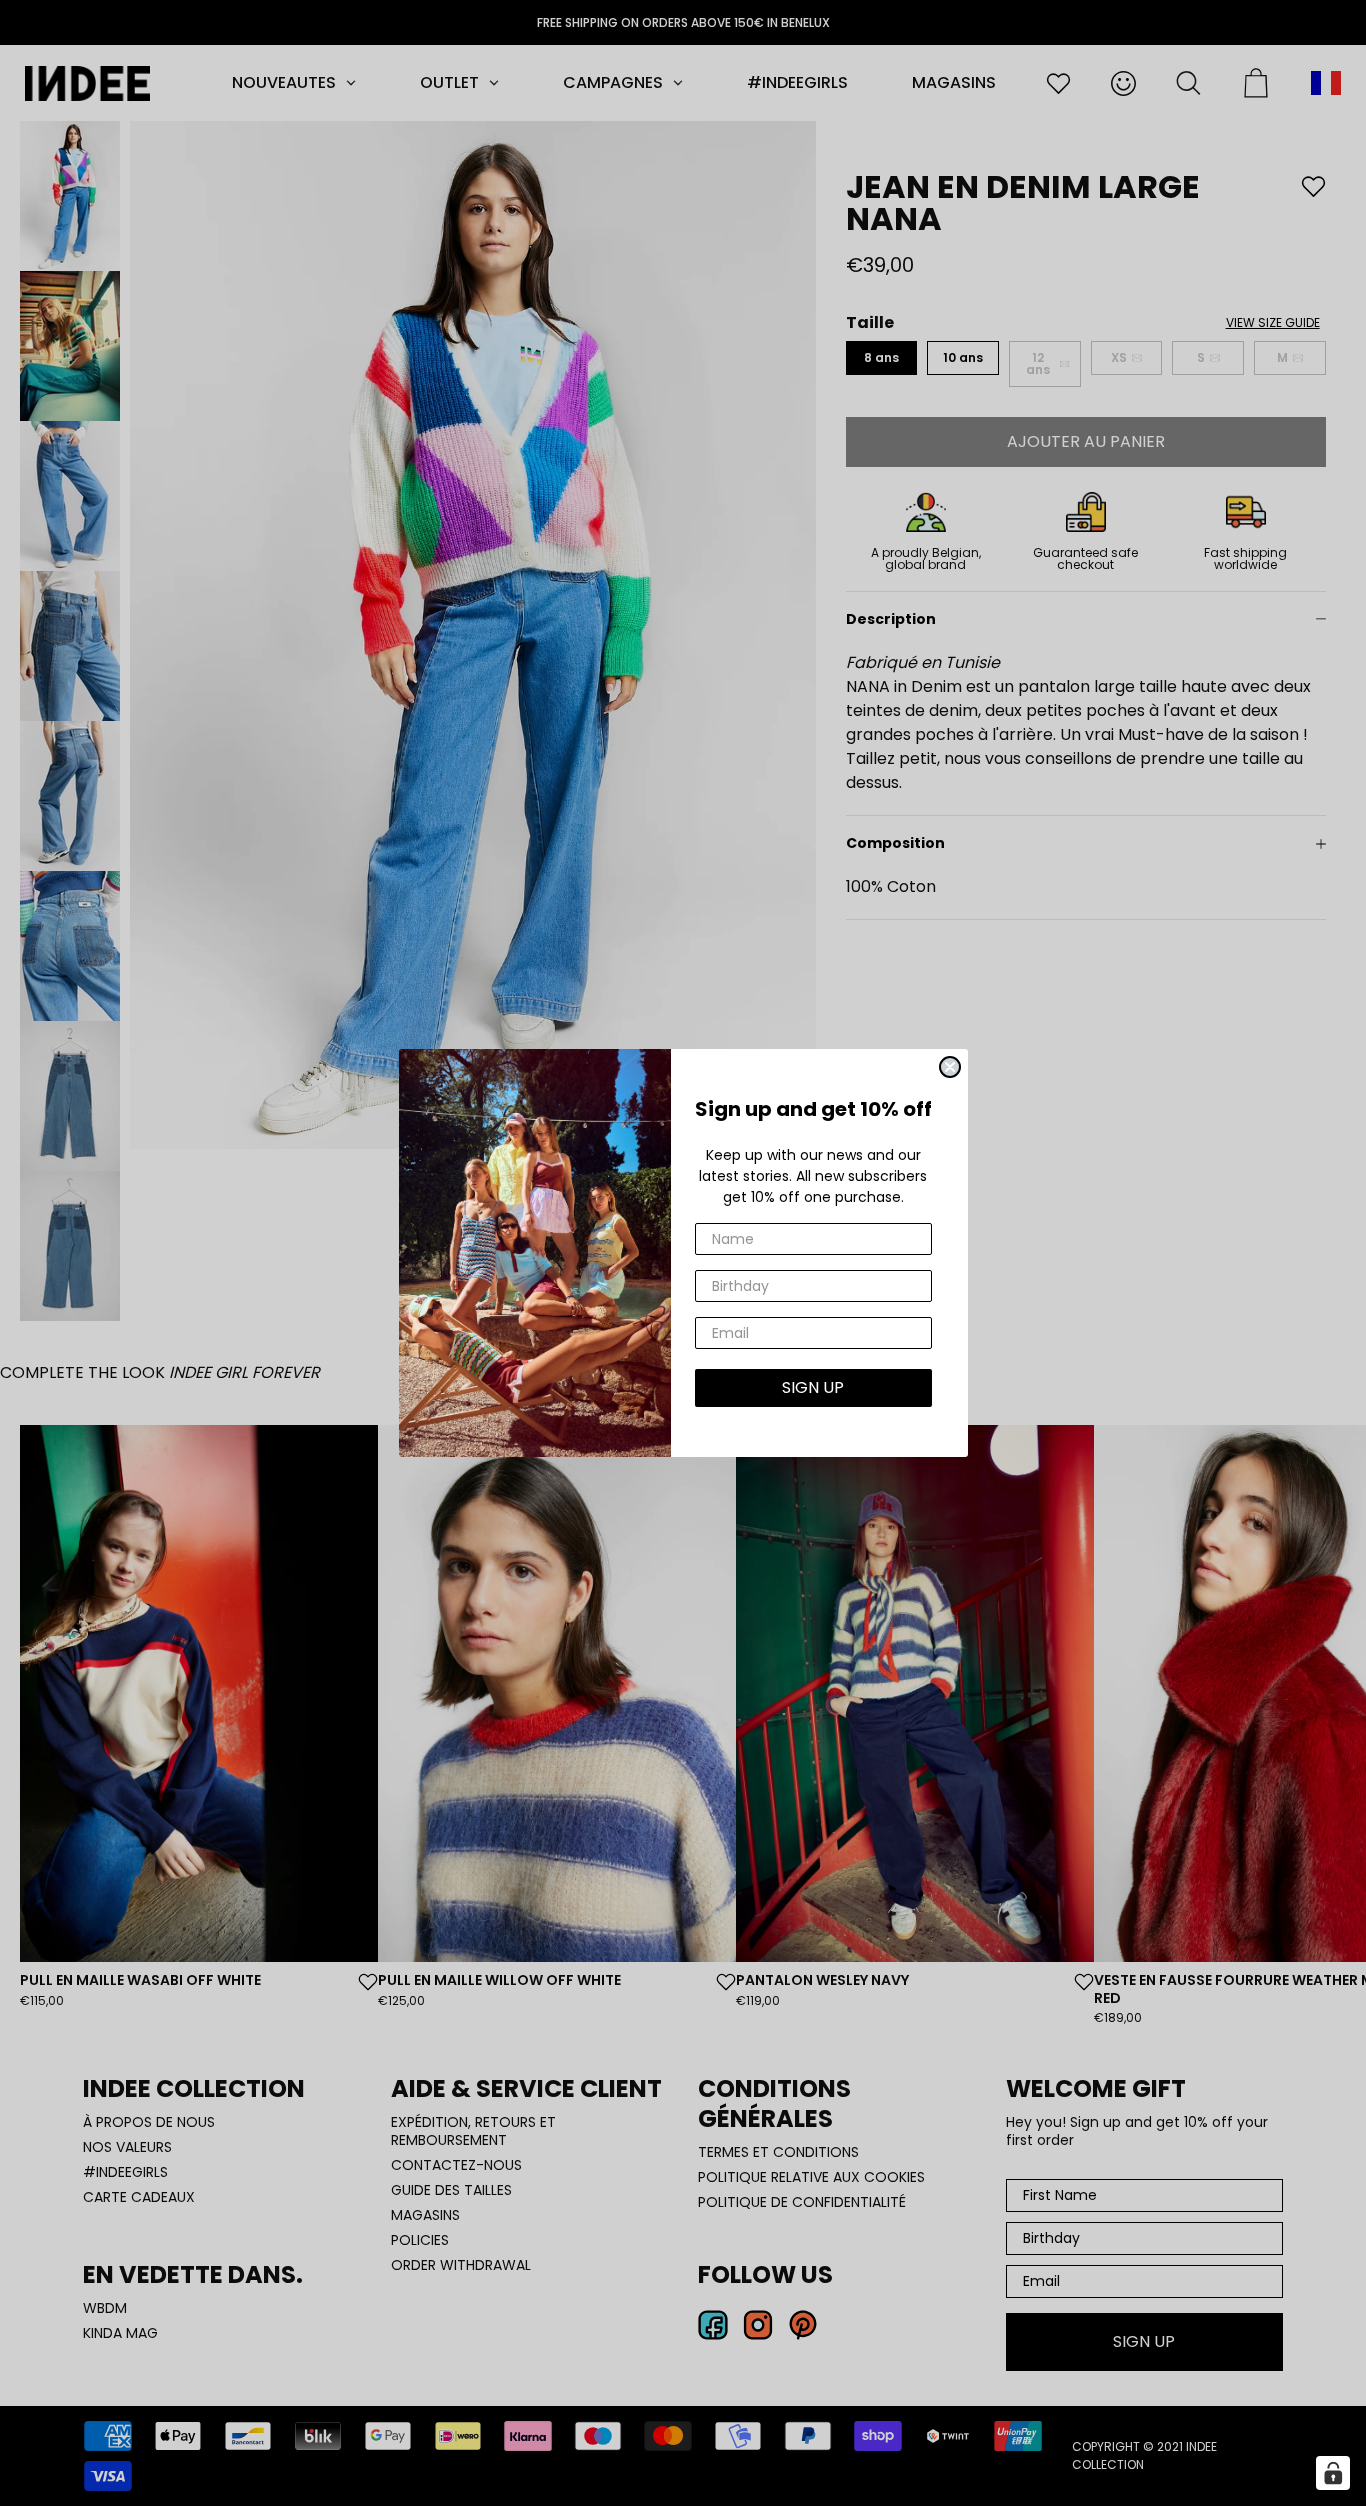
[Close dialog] (950, 1067)
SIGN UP (813, 1387)
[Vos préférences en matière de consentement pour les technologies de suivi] (1333, 2473)
